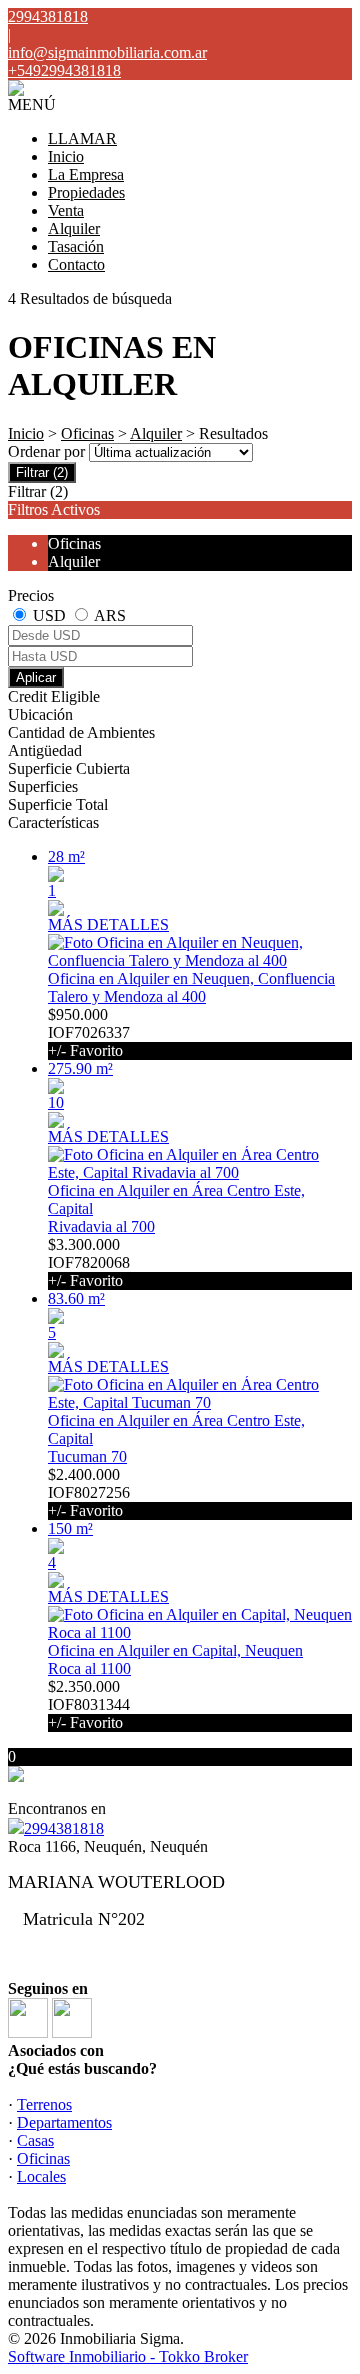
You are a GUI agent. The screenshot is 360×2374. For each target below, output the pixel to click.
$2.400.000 (89, 1492)
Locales (41, 2176)
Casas (35, 2140)
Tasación (76, 246)
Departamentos (64, 2122)
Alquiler (74, 228)
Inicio (66, 156)
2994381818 (64, 1828)
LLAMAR (82, 138)
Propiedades (86, 192)
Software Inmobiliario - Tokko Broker (128, 2356)
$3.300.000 (89, 1262)
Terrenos (44, 2104)
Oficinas (87, 433)
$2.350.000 (89, 1704)
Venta (66, 210)
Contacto (76, 264)
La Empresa (86, 174)
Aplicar (36, 677)
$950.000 (89, 1032)
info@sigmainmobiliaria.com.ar (107, 52)
